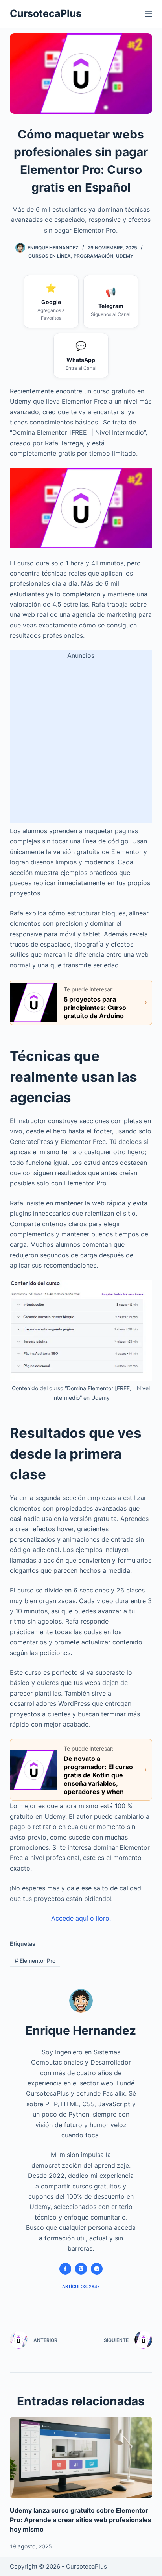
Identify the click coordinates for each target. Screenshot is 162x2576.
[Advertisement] (81, 742)
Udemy (125, 256)
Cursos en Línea (50, 256)
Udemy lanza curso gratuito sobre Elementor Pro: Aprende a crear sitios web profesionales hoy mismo (81, 2520)
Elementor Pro (35, 1961)
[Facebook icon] (65, 2269)
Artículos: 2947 (81, 2286)
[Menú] (149, 14)
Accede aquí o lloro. (81, 1918)
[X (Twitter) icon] (81, 2269)
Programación (93, 256)
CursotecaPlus (46, 13)
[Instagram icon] (97, 2269)
